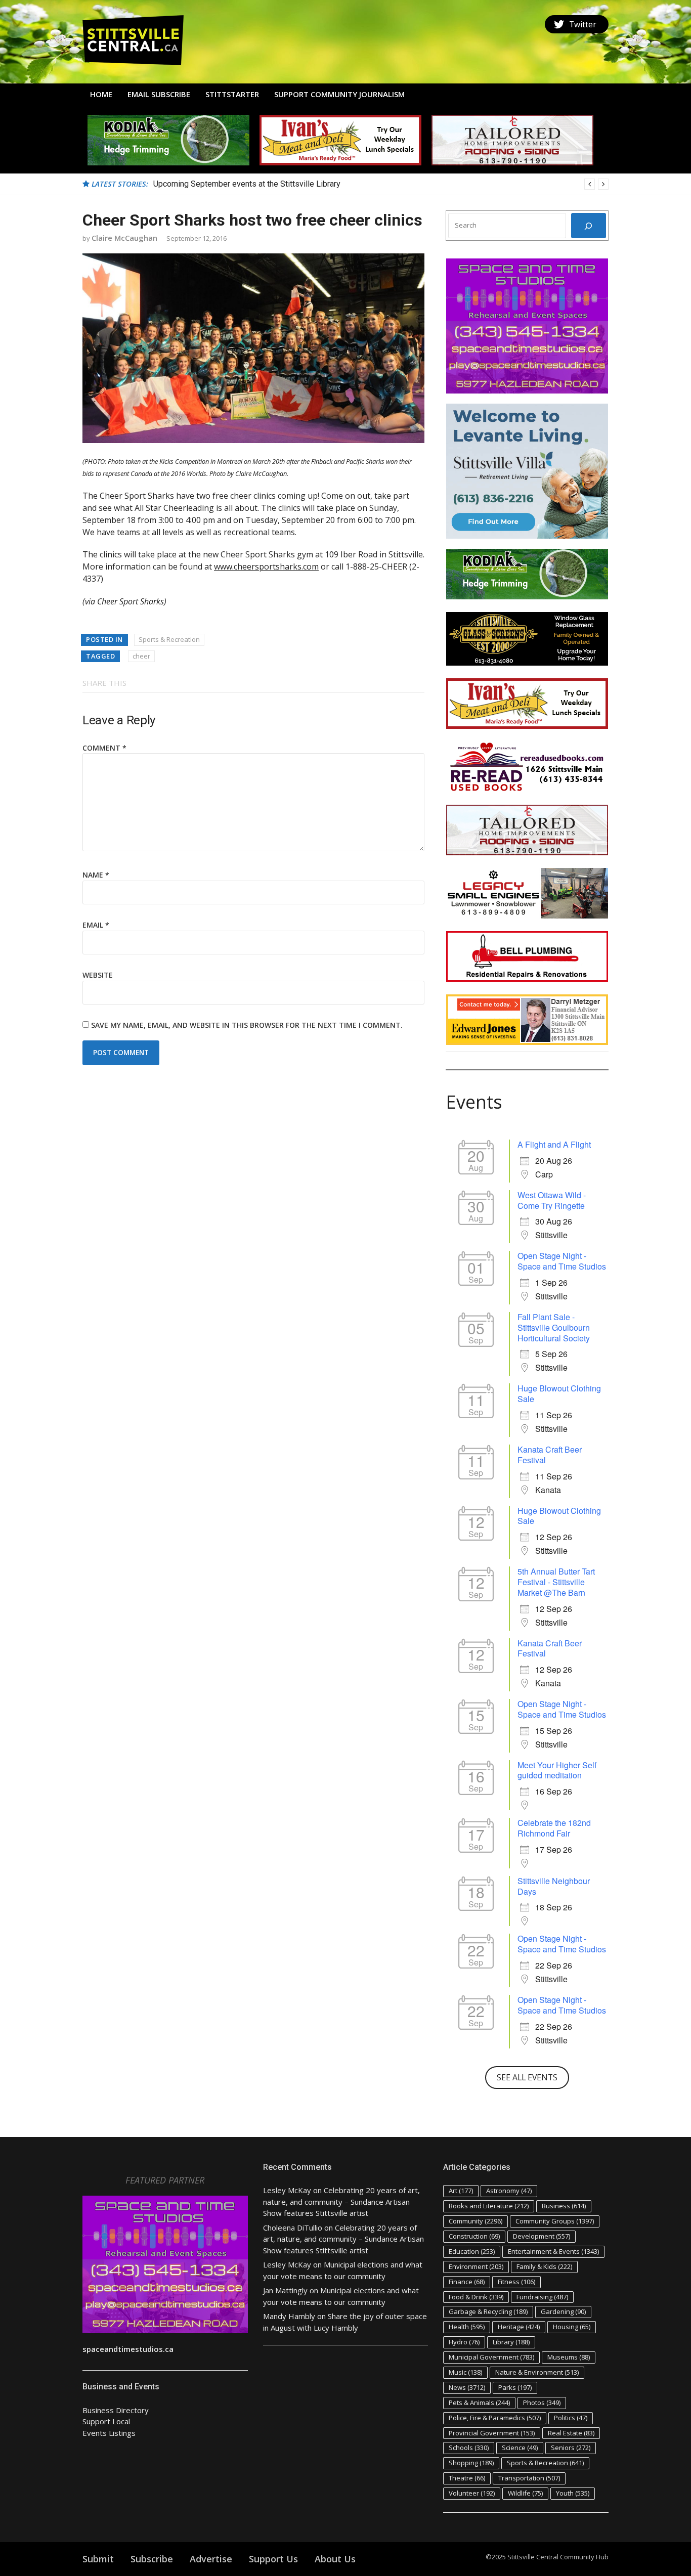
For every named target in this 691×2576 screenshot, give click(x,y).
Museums (569, 2357)
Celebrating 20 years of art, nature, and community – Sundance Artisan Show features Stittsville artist (341, 2201)
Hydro (464, 2342)
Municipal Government (491, 2357)
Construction (474, 2236)
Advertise (211, 2559)
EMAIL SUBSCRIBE (159, 94)
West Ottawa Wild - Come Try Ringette (552, 1200)
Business (564, 2206)
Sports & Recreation (169, 639)
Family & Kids (544, 2266)
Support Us (273, 2559)
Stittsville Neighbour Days (554, 1886)
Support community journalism (339, 94)
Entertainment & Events (553, 2251)
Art (461, 2191)
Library (511, 2342)
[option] (381, 184)
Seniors (571, 2448)
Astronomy (509, 2191)
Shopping (471, 2463)
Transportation (529, 2478)
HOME (101, 94)
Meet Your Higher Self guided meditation (557, 1770)
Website (98, 975)
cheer (141, 656)
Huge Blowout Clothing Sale (559, 1393)
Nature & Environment (537, 2372)
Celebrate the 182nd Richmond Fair (554, 1828)
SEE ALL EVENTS (527, 2077)
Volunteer (472, 2493)
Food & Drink (476, 2297)
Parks (515, 2387)
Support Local (106, 2421)
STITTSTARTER (232, 94)
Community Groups (555, 2221)
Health (467, 2327)
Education (472, 2251)
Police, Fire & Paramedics (495, 2418)
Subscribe (152, 2559)
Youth (573, 2493)
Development (542, 2236)
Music (465, 2372)
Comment (104, 748)
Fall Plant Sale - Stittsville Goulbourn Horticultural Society (554, 1327)
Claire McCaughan (124, 238)
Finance (467, 2282)
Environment (476, 2266)
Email (96, 925)
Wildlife (525, 2493)
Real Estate (571, 2433)
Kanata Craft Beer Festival (550, 1455)
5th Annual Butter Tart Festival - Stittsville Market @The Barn (556, 1582)
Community (476, 2221)
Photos (542, 2403)
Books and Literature (489, 2206)
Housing (572, 2327)
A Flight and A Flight (554, 1144)
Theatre (467, 2478)
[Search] (589, 226)
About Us (335, 2559)
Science (520, 2448)
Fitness (516, 2282)
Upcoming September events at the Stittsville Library (247, 184)
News (467, 2387)
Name (96, 875)
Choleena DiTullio (293, 2228)
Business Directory (116, 2410)
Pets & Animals (479, 2403)
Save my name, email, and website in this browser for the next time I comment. (247, 1025)
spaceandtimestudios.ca (128, 2349)
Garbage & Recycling (488, 2311)
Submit (98, 2559)
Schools (469, 2448)
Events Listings (109, 2433)
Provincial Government (492, 2433)
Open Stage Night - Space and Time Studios (562, 1261)
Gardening (563, 2311)
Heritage (519, 2327)
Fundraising (542, 2297)
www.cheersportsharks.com (266, 566)
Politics (571, 2418)
